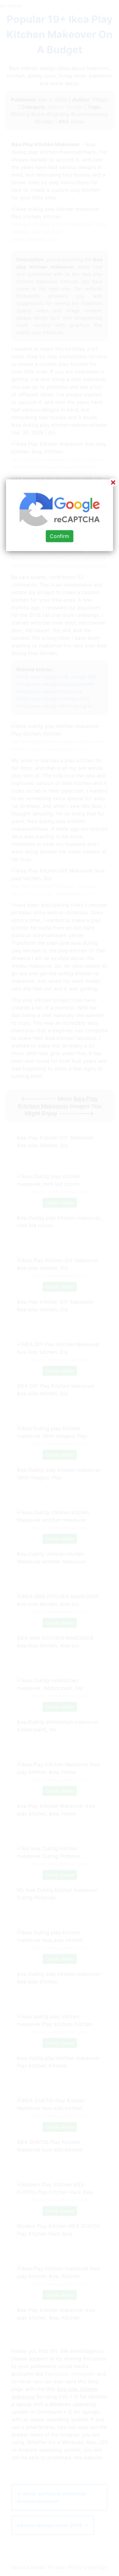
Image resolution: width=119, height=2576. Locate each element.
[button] (60, 1288)
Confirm (60, 536)
